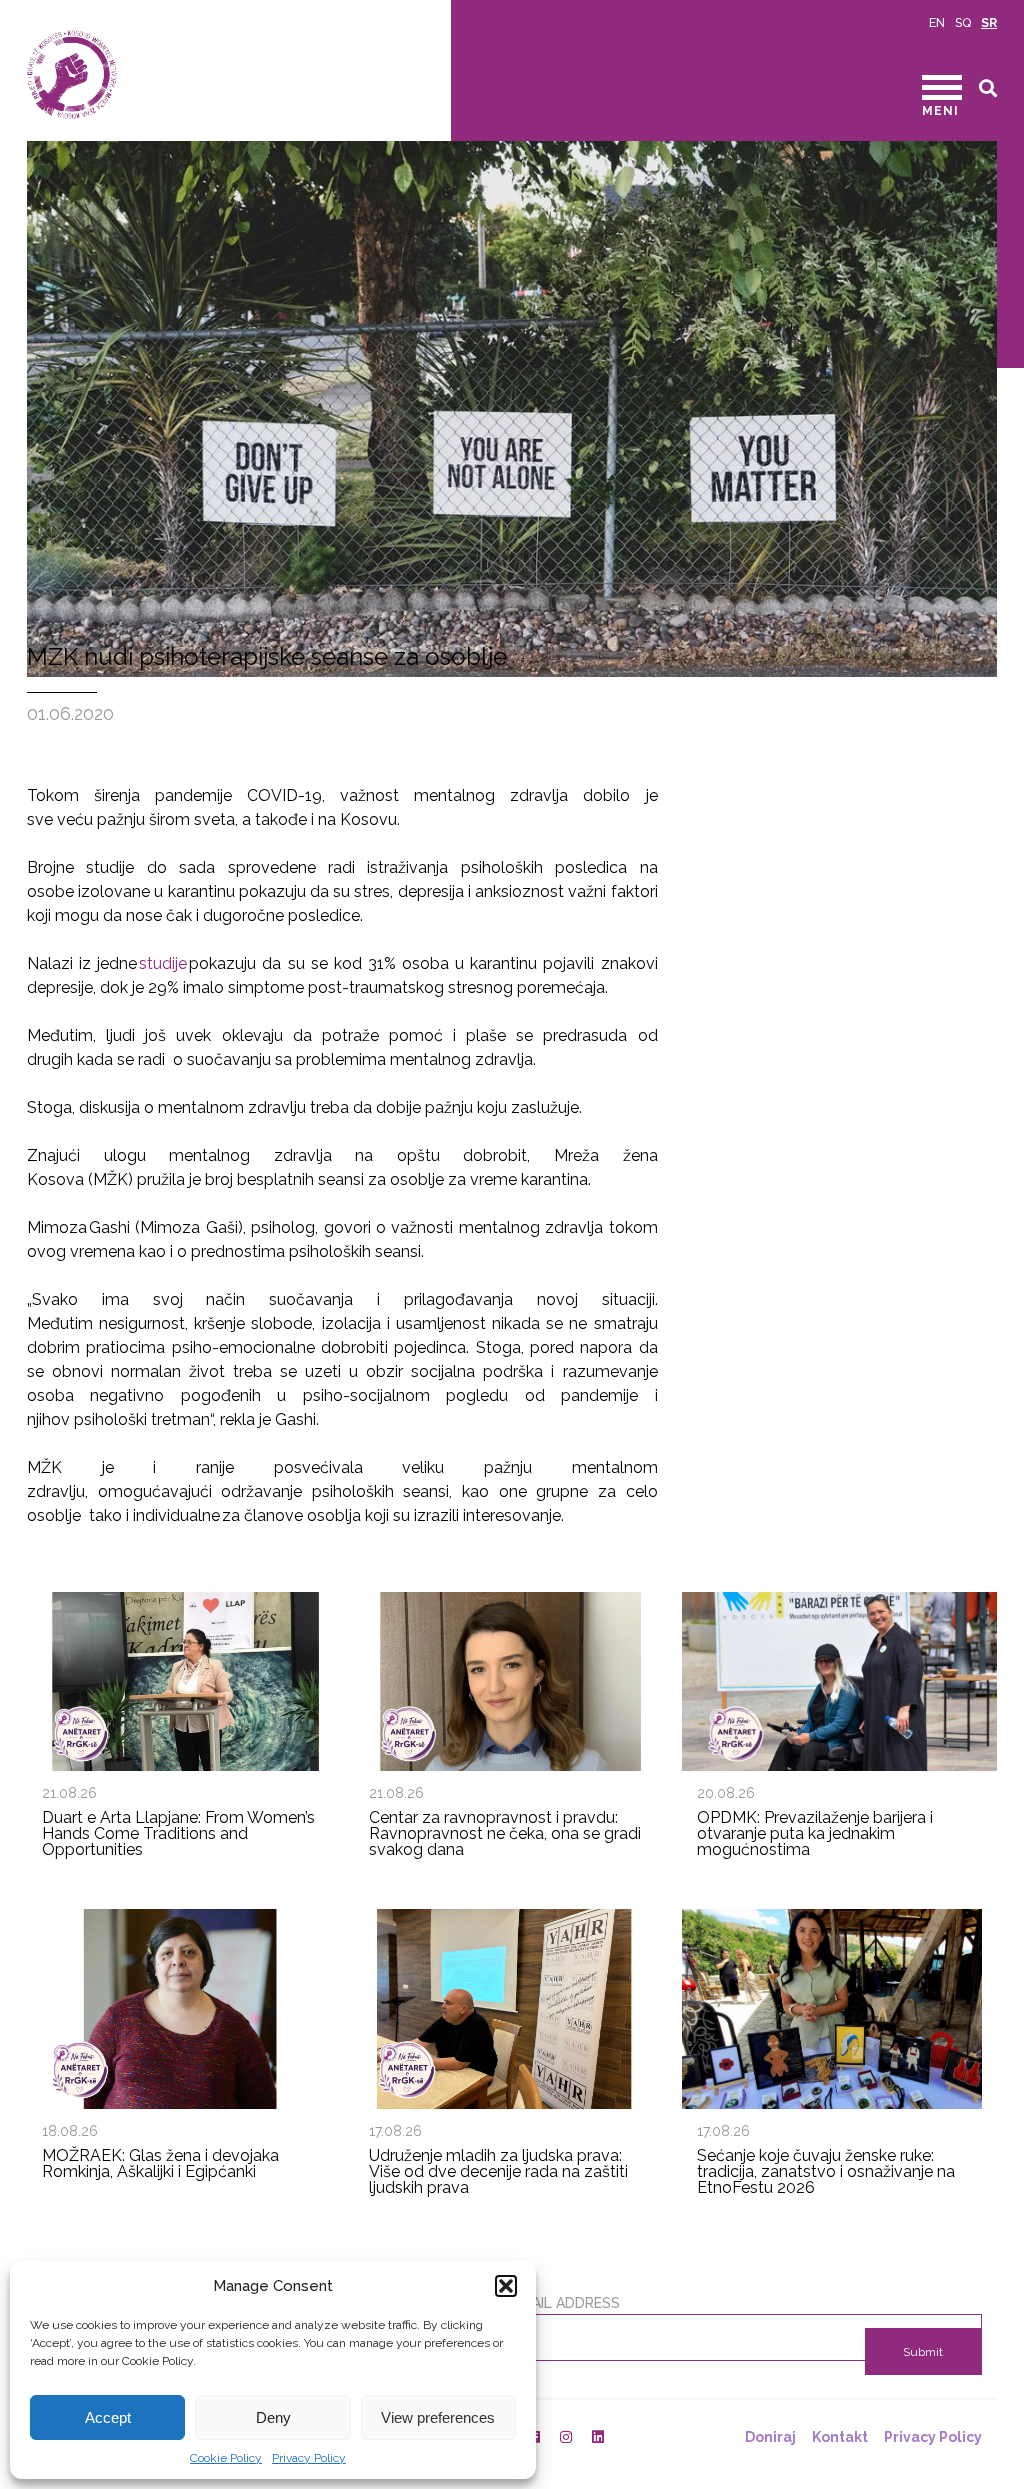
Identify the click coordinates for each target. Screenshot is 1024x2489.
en (937, 23)
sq (963, 23)
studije (163, 963)
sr (989, 23)
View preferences (438, 2417)
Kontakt (840, 2437)
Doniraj (770, 2437)
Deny (273, 2417)
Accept (108, 2417)
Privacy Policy (309, 2458)
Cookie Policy (226, 2458)
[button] (506, 2286)
